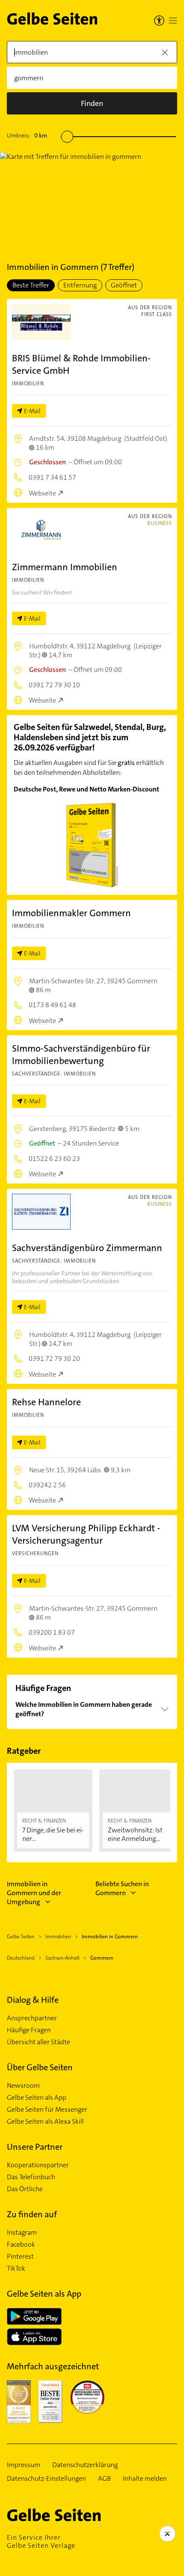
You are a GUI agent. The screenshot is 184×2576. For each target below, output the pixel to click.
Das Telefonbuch (31, 2177)
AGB (104, 2479)
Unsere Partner (35, 2147)
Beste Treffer (31, 285)
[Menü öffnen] (173, 21)
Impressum (24, 2465)
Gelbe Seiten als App (37, 2098)
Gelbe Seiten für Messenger (47, 2110)
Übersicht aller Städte (39, 2042)
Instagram (22, 2233)
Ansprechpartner (32, 2018)
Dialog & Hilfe (33, 2000)
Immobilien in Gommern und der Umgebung (34, 1893)
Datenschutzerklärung (85, 2465)
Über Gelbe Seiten (40, 2067)
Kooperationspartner (38, 2165)
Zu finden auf (32, 2214)
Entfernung (80, 285)
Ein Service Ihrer (41, 2541)
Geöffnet (124, 285)
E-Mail (32, 411)
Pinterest (20, 2257)
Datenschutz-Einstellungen (46, 2479)
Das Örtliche (25, 2189)
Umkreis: (27, 135)
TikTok (16, 2268)
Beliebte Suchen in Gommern (122, 1888)
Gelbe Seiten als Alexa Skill (45, 2122)
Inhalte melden (145, 2479)
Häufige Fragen (29, 2030)
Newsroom (23, 2086)
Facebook (21, 2245)
